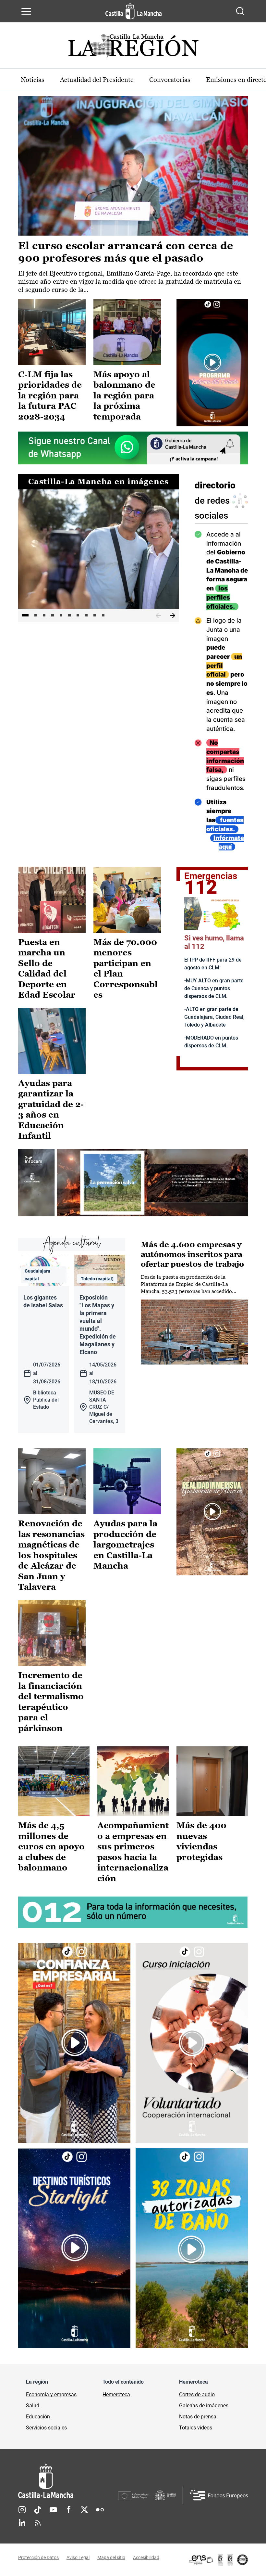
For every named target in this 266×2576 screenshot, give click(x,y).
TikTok (38, 2510)
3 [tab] (44, 615)
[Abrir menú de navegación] (26, 11)
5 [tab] (61, 615)
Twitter (84, 2510)
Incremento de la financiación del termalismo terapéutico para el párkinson (51, 1702)
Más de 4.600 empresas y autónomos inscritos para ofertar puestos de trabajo (192, 1254)
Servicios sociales (46, 2428)
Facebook (69, 2510)
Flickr (100, 2510)
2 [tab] (36, 615)
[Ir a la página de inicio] (133, 11)
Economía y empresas (51, 2395)
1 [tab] (25, 615)
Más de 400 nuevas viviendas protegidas (201, 1841)
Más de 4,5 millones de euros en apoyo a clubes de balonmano (51, 1846)
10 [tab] (103, 615)
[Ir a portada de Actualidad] (133, 48)
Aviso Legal (78, 2557)
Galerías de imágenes (204, 2406)
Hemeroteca (116, 2395)
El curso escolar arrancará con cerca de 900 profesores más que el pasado (126, 252)
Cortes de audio (197, 2395)
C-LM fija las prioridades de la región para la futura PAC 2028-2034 (50, 395)
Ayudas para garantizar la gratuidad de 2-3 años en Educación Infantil (51, 1110)
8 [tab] (86, 615)
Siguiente (173, 616)
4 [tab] (53, 615)
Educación (38, 2417)
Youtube (53, 2510)
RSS (38, 2523)
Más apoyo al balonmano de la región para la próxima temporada (124, 395)
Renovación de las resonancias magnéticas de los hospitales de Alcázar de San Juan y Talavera (51, 1555)
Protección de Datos (38, 2557)
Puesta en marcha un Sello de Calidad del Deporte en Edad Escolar (47, 969)
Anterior (158, 616)
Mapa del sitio (111, 2557)
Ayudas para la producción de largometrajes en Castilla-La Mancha (125, 1545)
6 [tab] (69, 615)
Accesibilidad (146, 2557)
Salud (33, 2406)
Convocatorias (170, 80)
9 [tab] (95, 615)
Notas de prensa (198, 2417)
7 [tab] (78, 615)
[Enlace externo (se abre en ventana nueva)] (212, 362)
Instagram (22, 2510)
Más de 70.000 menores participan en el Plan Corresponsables (126, 969)
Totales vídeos (196, 2428)
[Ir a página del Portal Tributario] (133, 1183)
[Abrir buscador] (240, 11)
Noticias (33, 80)
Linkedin (22, 2523)
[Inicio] (68, 2481)
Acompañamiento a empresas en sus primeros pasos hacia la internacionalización (133, 1852)
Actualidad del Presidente (97, 80)
